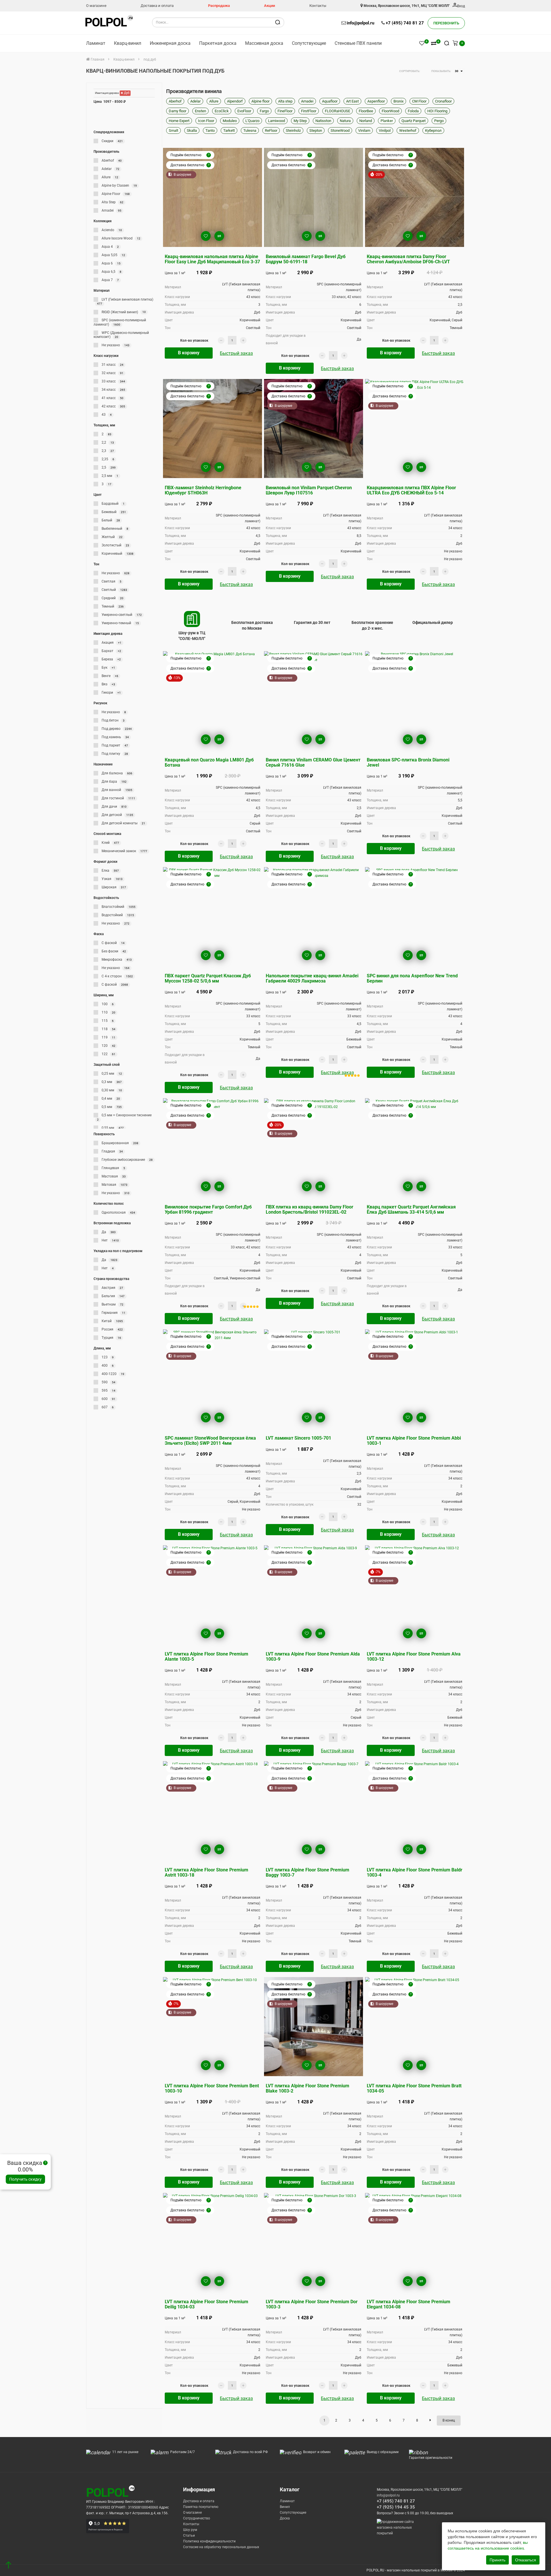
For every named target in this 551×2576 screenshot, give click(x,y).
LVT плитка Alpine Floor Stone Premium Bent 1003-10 (212, 2088)
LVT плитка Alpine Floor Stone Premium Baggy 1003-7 (307, 1872)
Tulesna (250, 130)
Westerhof (408, 130)
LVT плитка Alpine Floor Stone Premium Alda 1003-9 (313, 1657)
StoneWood (340, 130)
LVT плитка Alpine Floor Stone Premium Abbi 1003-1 (414, 1441)
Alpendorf (235, 101)
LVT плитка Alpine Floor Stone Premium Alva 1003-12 (414, 1657)
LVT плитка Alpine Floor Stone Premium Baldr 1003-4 (415, 1872)
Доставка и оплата (157, 6)
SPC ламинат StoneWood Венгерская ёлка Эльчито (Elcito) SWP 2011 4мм (210, 1441)
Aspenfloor (376, 101)
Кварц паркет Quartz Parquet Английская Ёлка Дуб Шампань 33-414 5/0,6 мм (411, 1209)
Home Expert (179, 121)
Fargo (264, 111)
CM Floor (419, 101)
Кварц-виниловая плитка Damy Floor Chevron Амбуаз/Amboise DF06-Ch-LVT (408, 259)
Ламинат (96, 43)
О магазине (96, 6)
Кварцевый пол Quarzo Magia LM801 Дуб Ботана (209, 762)
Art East (352, 101)
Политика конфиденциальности (209, 2541)
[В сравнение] (219, 236)
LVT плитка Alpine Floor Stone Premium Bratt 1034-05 (414, 2088)
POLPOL (106, 22)
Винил (285, 2507)
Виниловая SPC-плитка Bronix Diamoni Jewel (408, 762)
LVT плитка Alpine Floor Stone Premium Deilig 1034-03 (206, 2304)
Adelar (195, 101)
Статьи (189, 2536)
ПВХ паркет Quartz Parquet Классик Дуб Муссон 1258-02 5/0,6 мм (208, 978)
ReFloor (271, 130)
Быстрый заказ (236, 353)
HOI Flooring (437, 111)
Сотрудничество (197, 2518)
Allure (214, 101)
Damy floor (177, 111)
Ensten (200, 111)
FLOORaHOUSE (337, 111)
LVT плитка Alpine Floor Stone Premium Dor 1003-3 (312, 2304)
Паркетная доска (218, 43)
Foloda (413, 111)
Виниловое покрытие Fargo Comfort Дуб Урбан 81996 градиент (208, 1209)
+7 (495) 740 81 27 (405, 23)
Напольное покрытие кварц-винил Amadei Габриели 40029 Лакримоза (312, 978)
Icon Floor (206, 121)
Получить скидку (25, 2179)
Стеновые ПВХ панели (358, 43)
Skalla (192, 130)
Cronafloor (443, 101)
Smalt (173, 130)
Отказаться (526, 2560)
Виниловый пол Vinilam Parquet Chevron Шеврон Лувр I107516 (309, 490)
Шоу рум (190, 2530)
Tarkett (229, 130)
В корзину (189, 353)
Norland (366, 121)
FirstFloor (309, 111)
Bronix (398, 101)
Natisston (323, 121)
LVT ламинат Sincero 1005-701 (298, 1438)
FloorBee (366, 111)
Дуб (126, 93)
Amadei (307, 101)
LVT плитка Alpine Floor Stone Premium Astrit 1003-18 (206, 1872)
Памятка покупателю (201, 2507)
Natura (345, 121)
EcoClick (222, 111)
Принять (497, 2560)
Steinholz (293, 130)
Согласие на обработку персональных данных (221, 2547)
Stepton (316, 130)
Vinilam (364, 130)
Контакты (318, 6)
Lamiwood (277, 121)
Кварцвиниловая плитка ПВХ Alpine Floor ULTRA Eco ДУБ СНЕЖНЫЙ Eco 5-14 (411, 490)
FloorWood (390, 111)
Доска (285, 2518)
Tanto (210, 130)
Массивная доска (264, 43)
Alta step (285, 101)
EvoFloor (244, 111)
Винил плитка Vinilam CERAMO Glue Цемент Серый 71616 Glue (313, 762)
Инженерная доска (170, 43)
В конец (449, 2420)
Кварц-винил (128, 43)
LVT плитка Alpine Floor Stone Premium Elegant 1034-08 (409, 2304)
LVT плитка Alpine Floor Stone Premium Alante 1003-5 (206, 1657)
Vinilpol (385, 130)
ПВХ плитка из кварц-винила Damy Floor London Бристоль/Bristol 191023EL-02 (310, 1209)
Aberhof (175, 101)
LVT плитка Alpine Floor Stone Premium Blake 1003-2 (307, 2088)
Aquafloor (330, 101)
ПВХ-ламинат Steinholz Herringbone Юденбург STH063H (203, 490)
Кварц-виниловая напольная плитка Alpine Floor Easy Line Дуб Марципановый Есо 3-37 (212, 259)
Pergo (439, 121)
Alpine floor (260, 101)
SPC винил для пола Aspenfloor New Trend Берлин (412, 978)
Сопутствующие (309, 43)
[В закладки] (206, 236)
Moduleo (230, 121)
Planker (387, 121)
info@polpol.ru (360, 23)
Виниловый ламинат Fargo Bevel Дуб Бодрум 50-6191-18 (306, 259)
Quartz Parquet (414, 121)
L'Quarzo (252, 121)
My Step (300, 121)
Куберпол (433, 130)
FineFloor (285, 111)
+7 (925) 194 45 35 (396, 2507)
